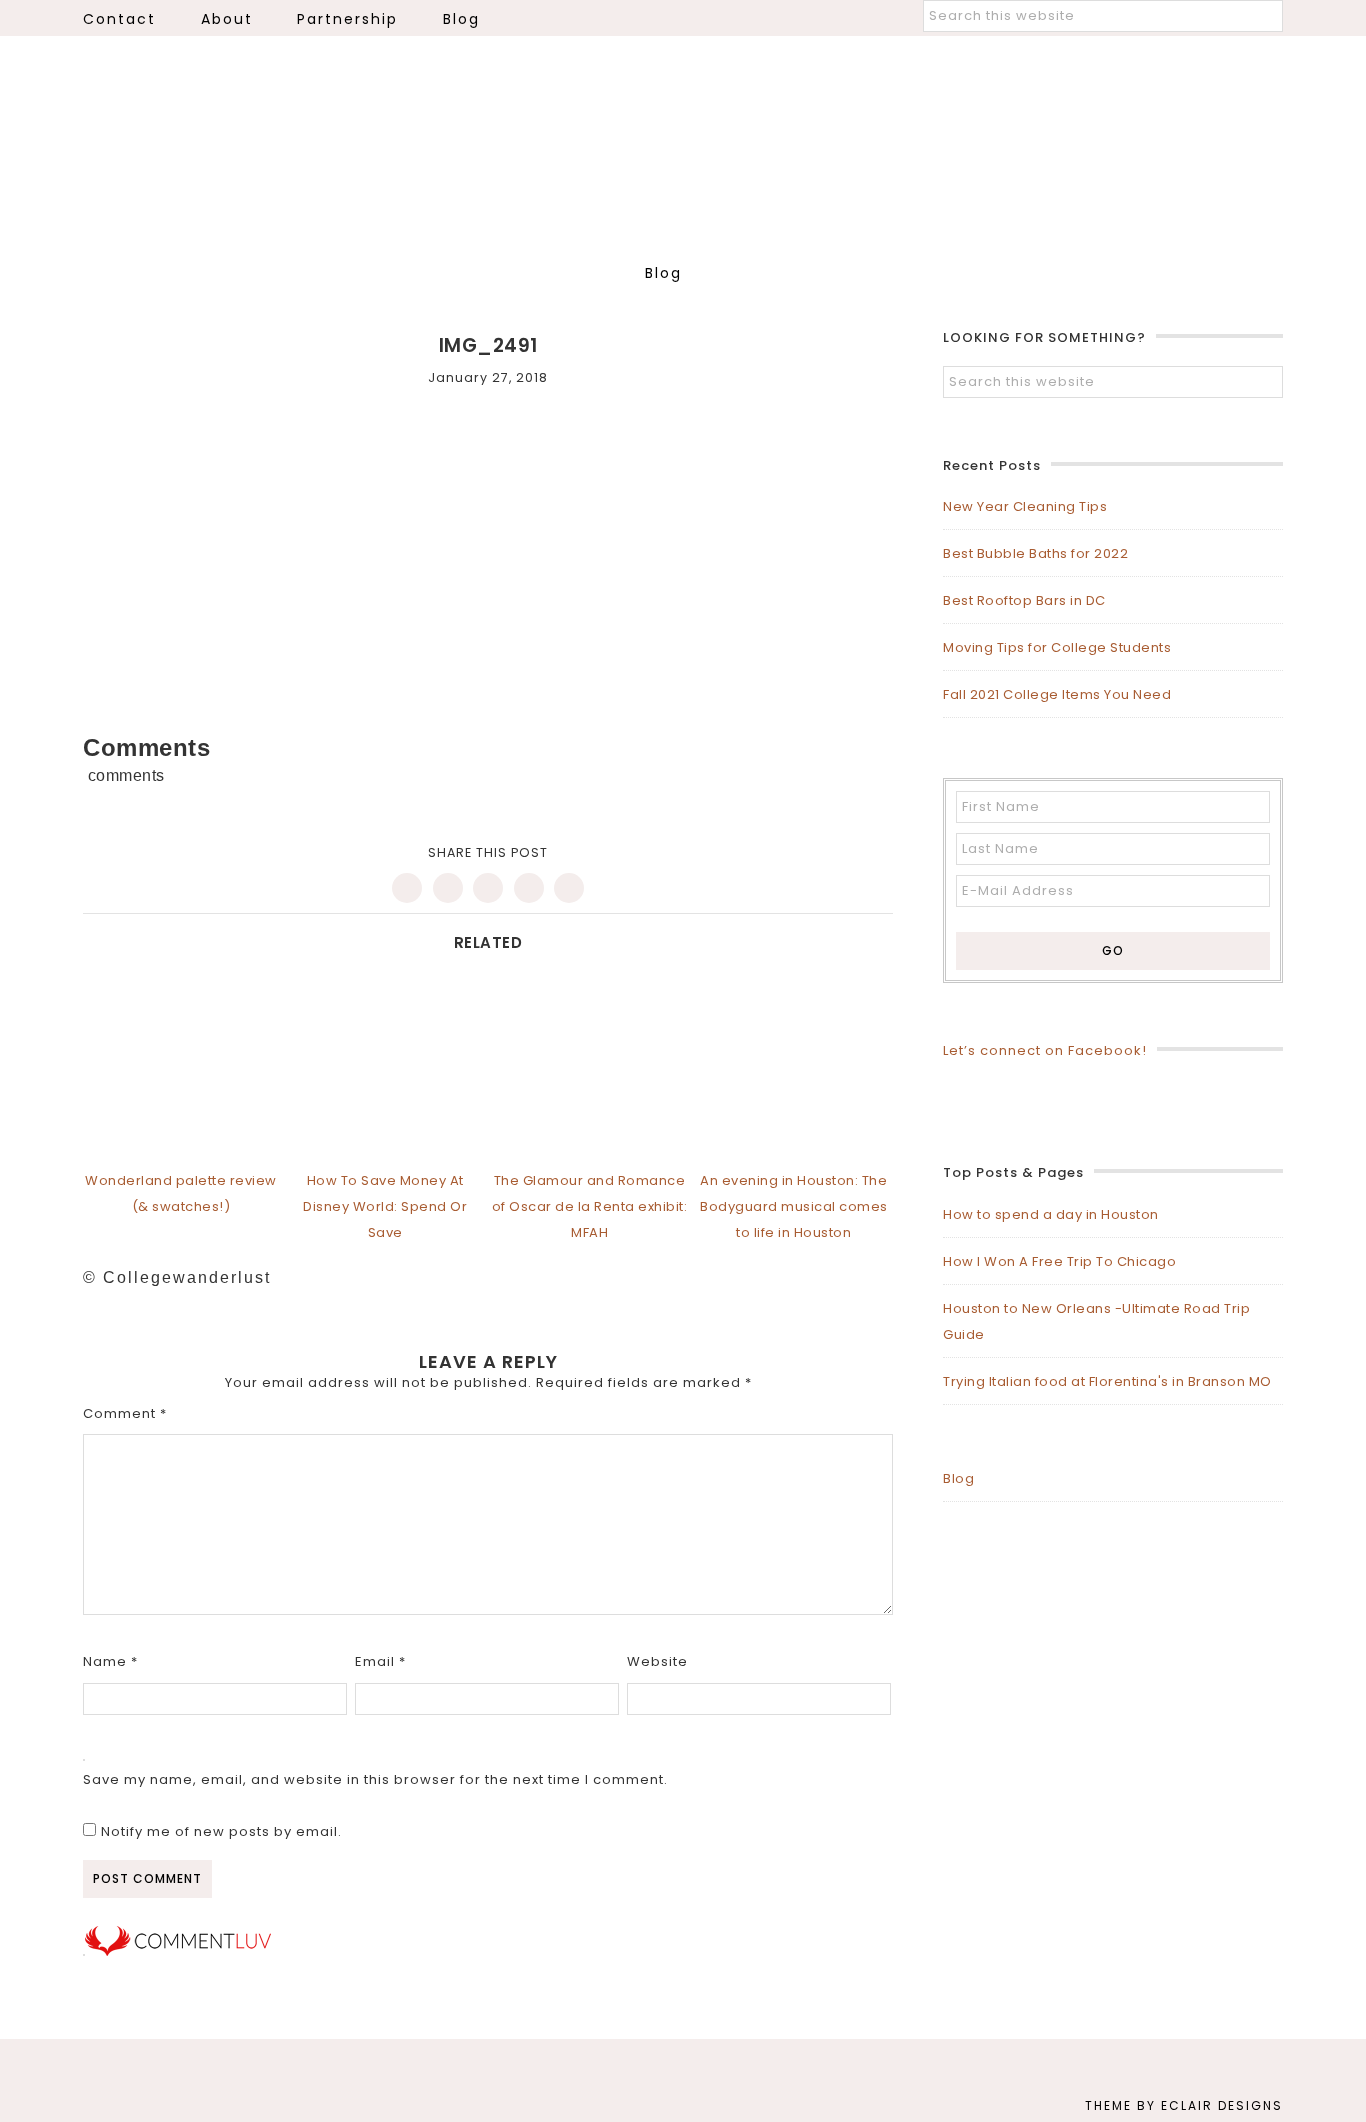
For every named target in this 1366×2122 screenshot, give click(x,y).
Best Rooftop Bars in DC (1024, 600)
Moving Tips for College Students (1057, 647)
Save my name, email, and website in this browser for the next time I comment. (375, 1779)
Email (380, 1661)
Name (110, 1661)
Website (657, 1661)
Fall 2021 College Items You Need (1057, 694)
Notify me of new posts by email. (221, 1831)
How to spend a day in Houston (1051, 1214)
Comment (125, 1413)
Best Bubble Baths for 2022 (1035, 553)
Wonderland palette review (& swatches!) (181, 1193)
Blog (958, 1478)
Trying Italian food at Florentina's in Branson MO (1107, 1381)
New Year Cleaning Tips (1025, 506)
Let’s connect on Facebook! (1045, 1050)
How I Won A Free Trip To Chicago (1059, 1261)
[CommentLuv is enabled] (178, 1951)
